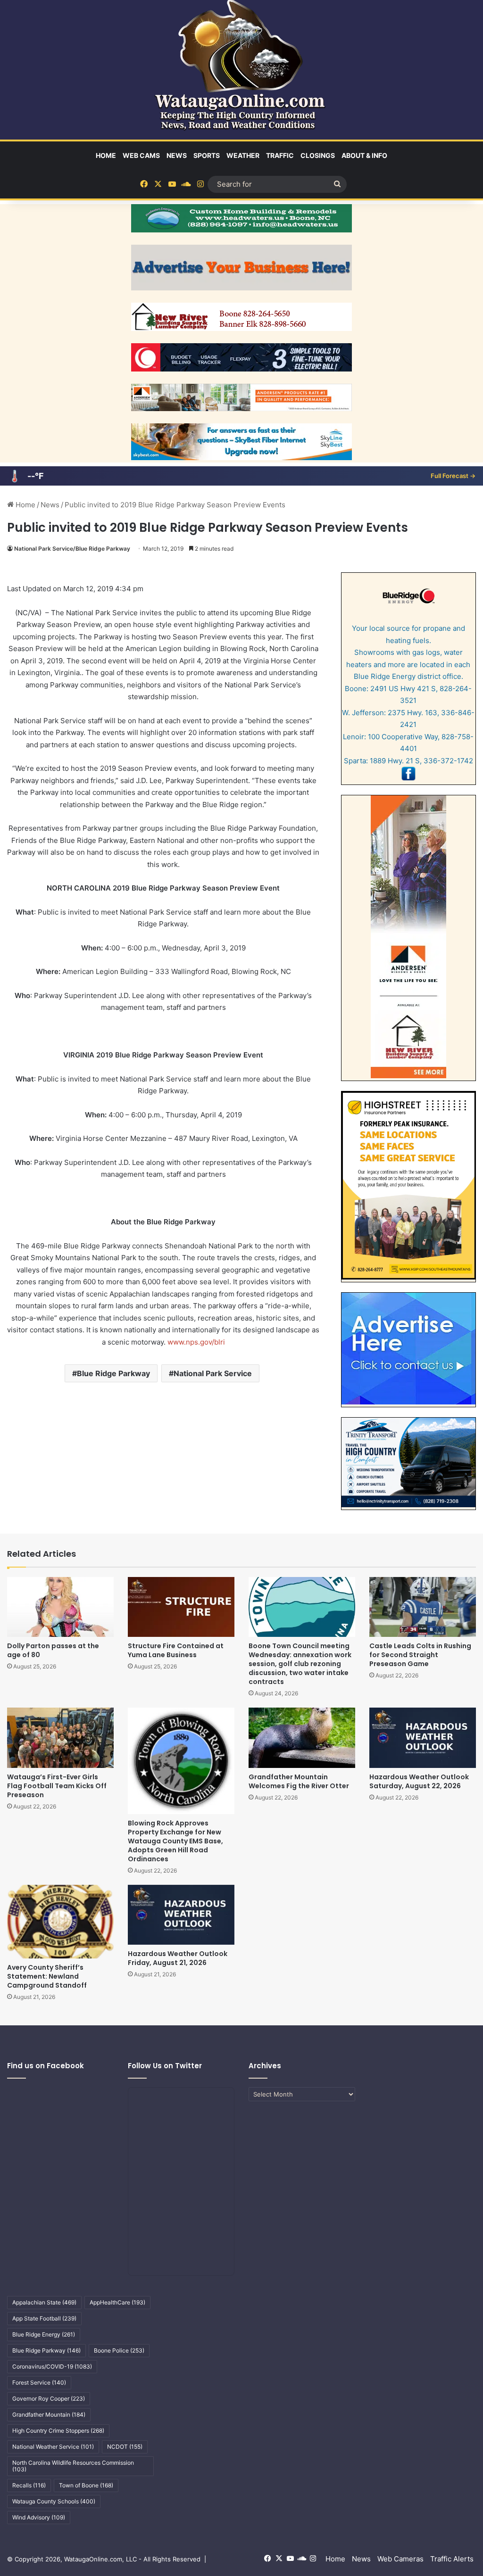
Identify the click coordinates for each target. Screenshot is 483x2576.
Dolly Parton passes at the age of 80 (53, 1650)
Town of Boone (86, 2485)
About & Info (364, 155)
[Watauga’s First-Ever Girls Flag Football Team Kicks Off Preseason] (60, 1738)
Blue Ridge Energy (44, 2334)
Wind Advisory (39, 2517)
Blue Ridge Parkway (113, 1373)
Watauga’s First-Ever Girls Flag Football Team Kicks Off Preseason (57, 1786)
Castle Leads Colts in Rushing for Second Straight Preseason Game (420, 1655)
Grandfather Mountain (49, 2415)
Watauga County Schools (54, 2501)
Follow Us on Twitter (165, 2066)
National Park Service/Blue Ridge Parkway (72, 549)
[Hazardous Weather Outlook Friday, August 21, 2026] (181, 1915)
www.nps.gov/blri (196, 1342)
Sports (207, 155)
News (177, 155)
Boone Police (119, 2350)
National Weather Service (53, 2447)
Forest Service (39, 2382)
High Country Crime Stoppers (58, 2431)
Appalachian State (44, 2302)
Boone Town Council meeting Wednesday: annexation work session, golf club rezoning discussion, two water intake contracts (300, 1664)
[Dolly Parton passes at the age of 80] (60, 1607)
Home (106, 155)
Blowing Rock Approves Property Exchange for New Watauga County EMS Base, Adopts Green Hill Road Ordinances (175, 1841)
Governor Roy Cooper (49, 2398)
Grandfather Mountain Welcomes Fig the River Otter (299, 1781)
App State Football (44, 2318)
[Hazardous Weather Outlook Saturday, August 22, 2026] (423, 1738)
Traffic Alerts (452, 2559)
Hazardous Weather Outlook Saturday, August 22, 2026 (419, 1781)
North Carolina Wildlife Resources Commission (73, 2466)
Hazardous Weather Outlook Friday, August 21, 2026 (178, 1958)
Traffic (280, 155)
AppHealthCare (117, 2302)
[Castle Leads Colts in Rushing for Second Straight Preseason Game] (423, 1607)
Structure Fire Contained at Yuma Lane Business (176, 1650)
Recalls (29, 2485)
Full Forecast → (453, 476)
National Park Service (213, 1373)
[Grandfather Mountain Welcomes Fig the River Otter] (302, 1738)
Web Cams (141, 155)
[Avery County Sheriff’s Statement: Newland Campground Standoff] (60, 1922)
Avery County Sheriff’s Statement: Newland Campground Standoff (47, 1976)
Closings (318, 155)
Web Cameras (400, 2559)
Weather (243, 155)
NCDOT (125, 2447)
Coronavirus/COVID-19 (52, 2366)
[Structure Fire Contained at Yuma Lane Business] (181, 1607)
